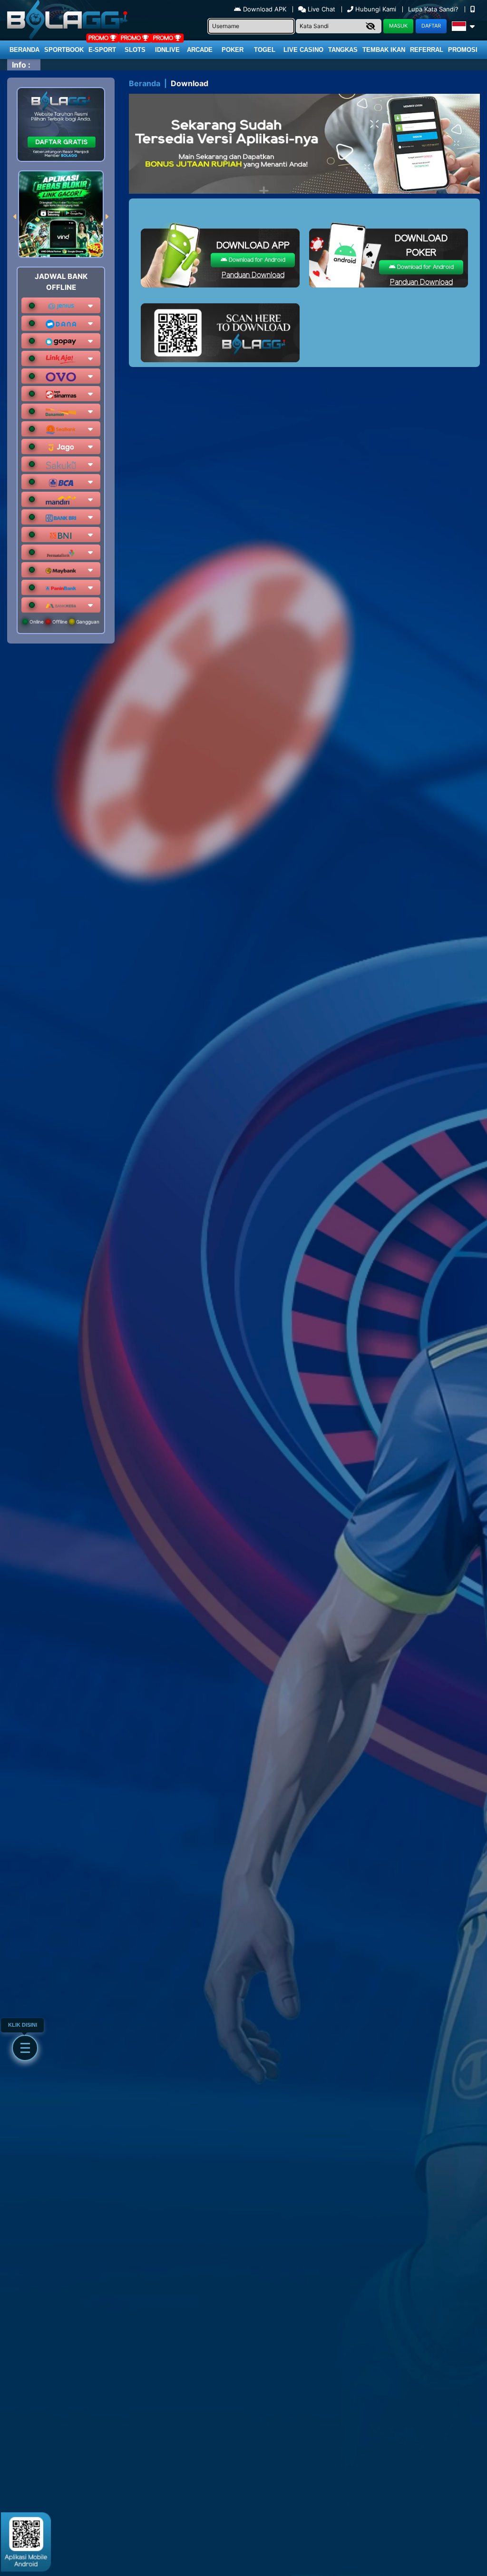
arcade (200, 50)
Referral (427, 50)
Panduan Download (253, 275)
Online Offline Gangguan (64, 622)
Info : (21, 65)
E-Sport (102, 50)
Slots (135, 50)
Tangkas (343, 50)
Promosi (463, 50)
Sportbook (64, 50)
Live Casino (303, 50)
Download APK (265, 9)
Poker (233, 50)
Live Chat (321, 9)
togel (265, 50)
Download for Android (256, 260)
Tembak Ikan (384, 50)
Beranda (24, 50)
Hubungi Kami (376, 9)
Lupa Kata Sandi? (434, 9)
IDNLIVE (167, 50)
